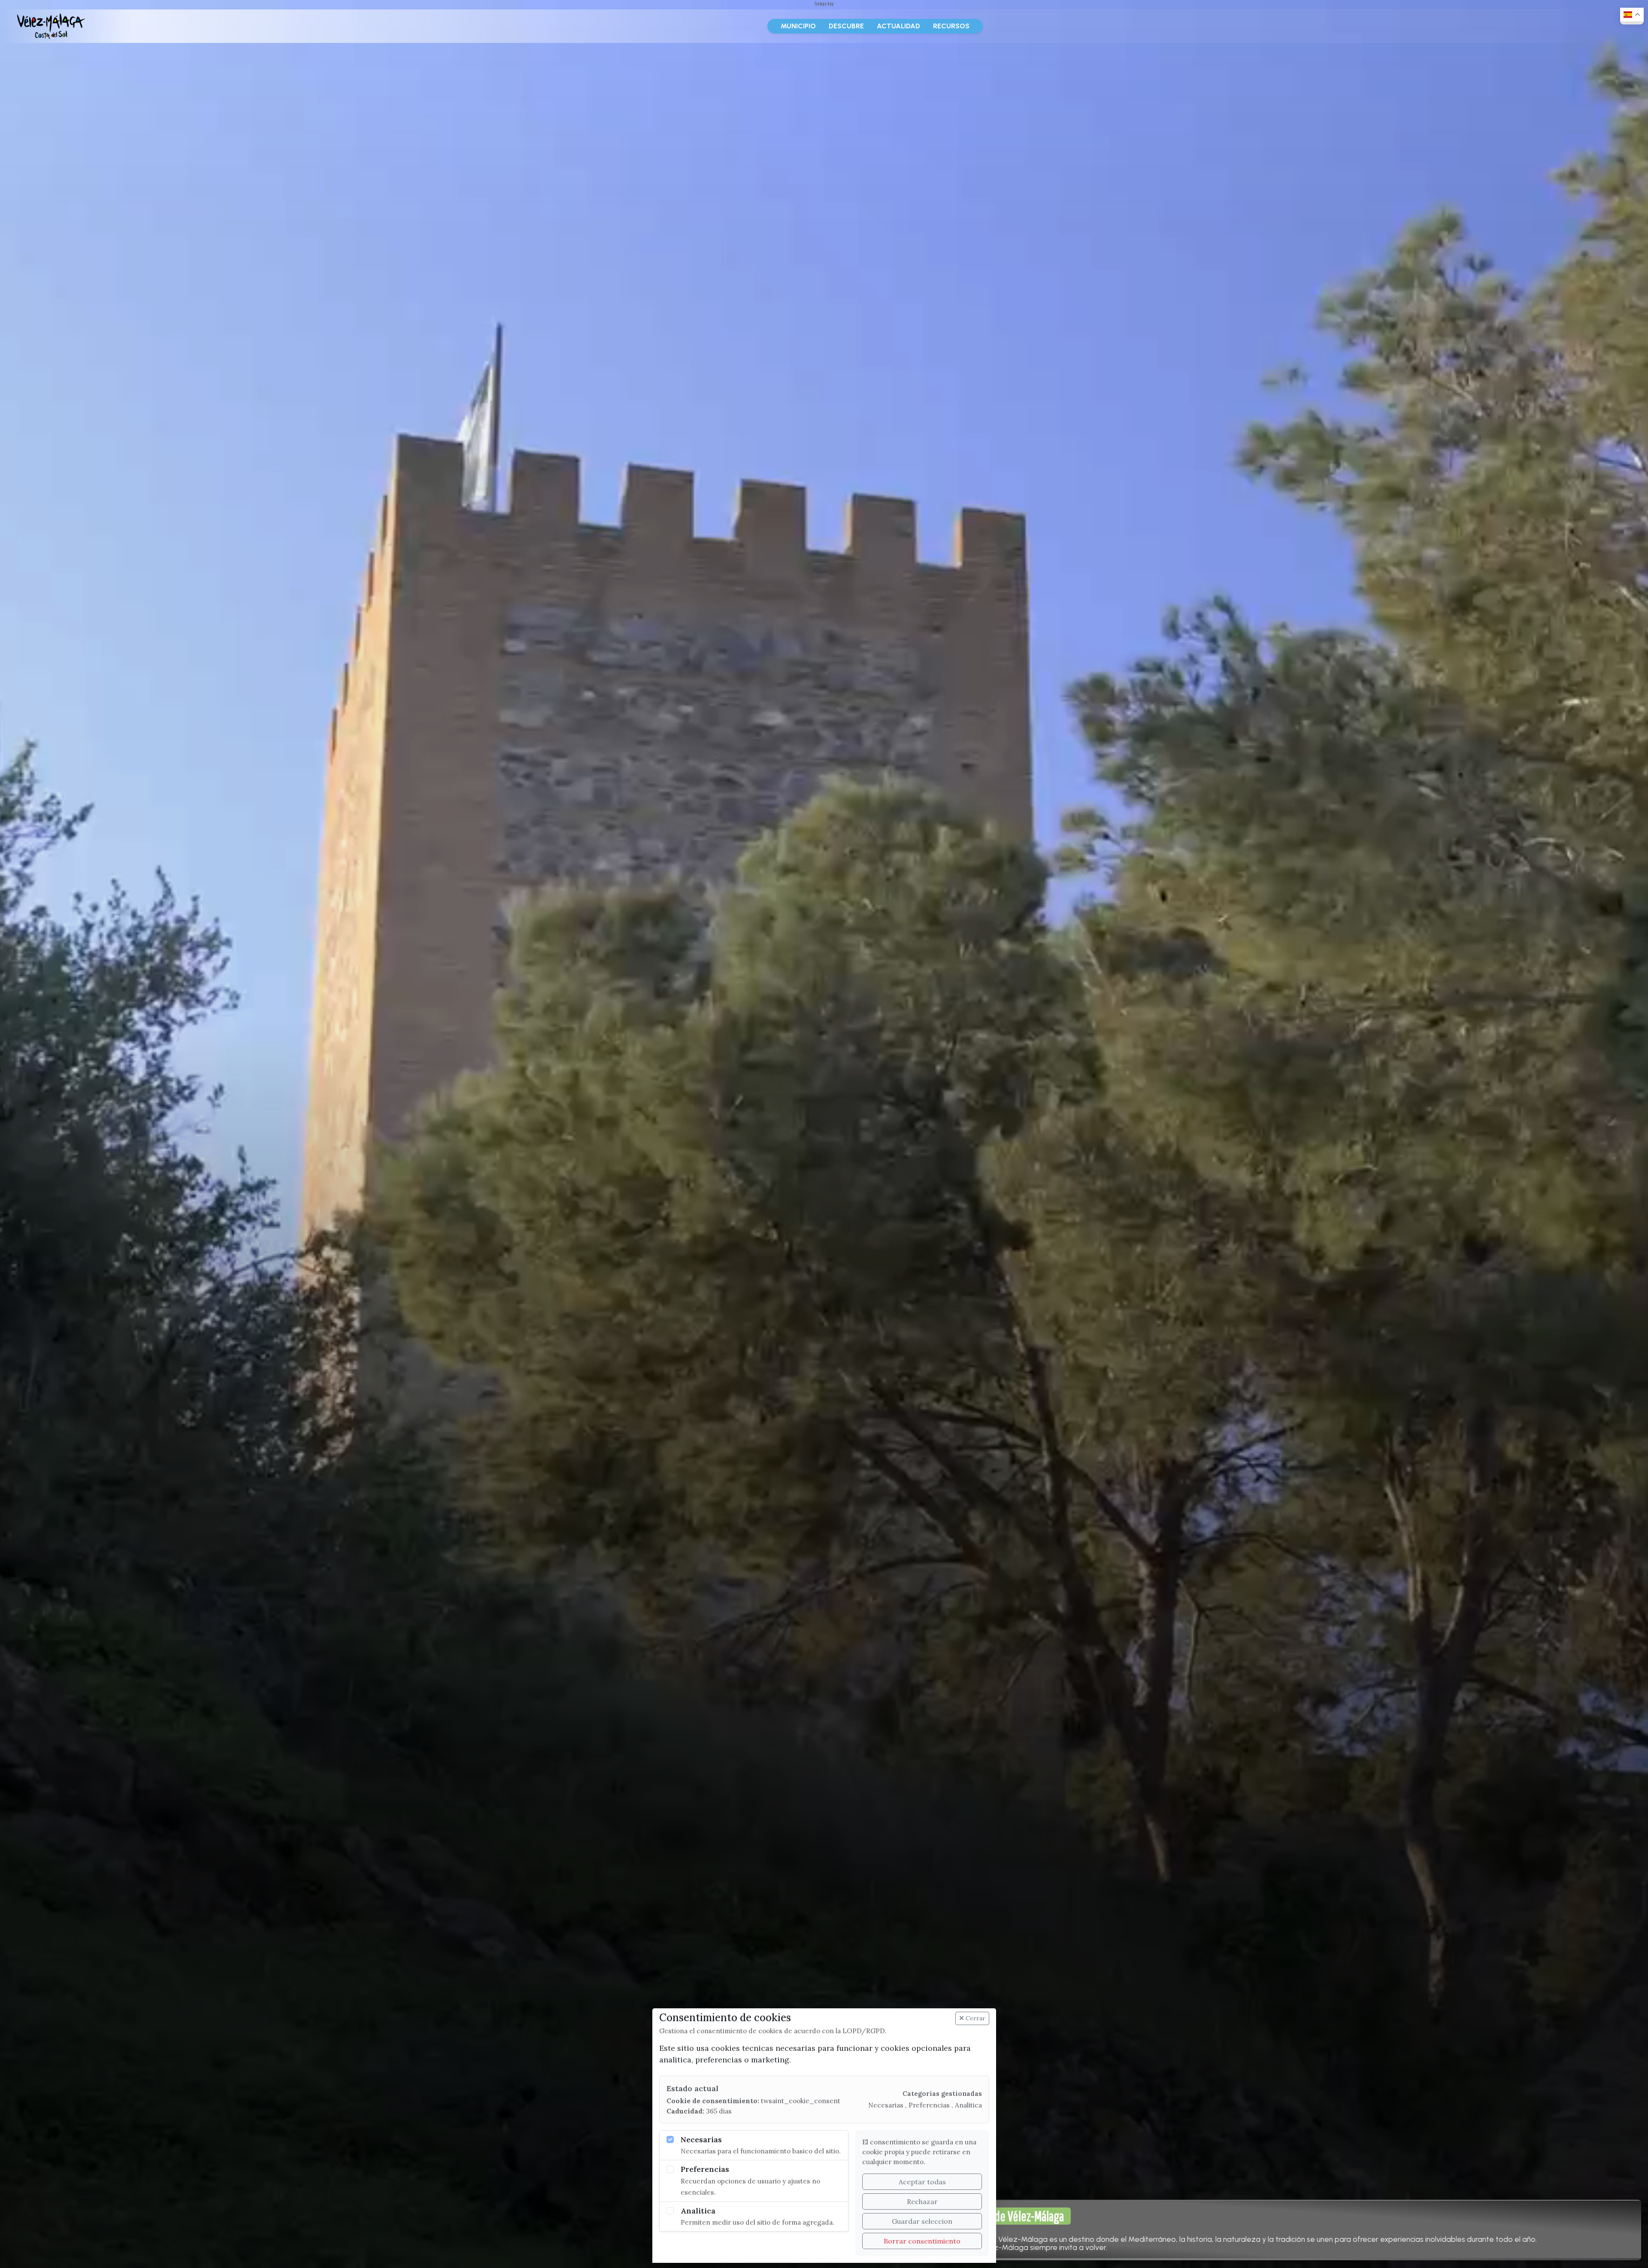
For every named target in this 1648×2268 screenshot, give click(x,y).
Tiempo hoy (824, 4)
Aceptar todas (922, 2182)
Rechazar (922, 2201)
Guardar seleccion (922, 2221)
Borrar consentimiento (922, 2241)
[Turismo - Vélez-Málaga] (51, 26)
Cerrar (975, 2018)
